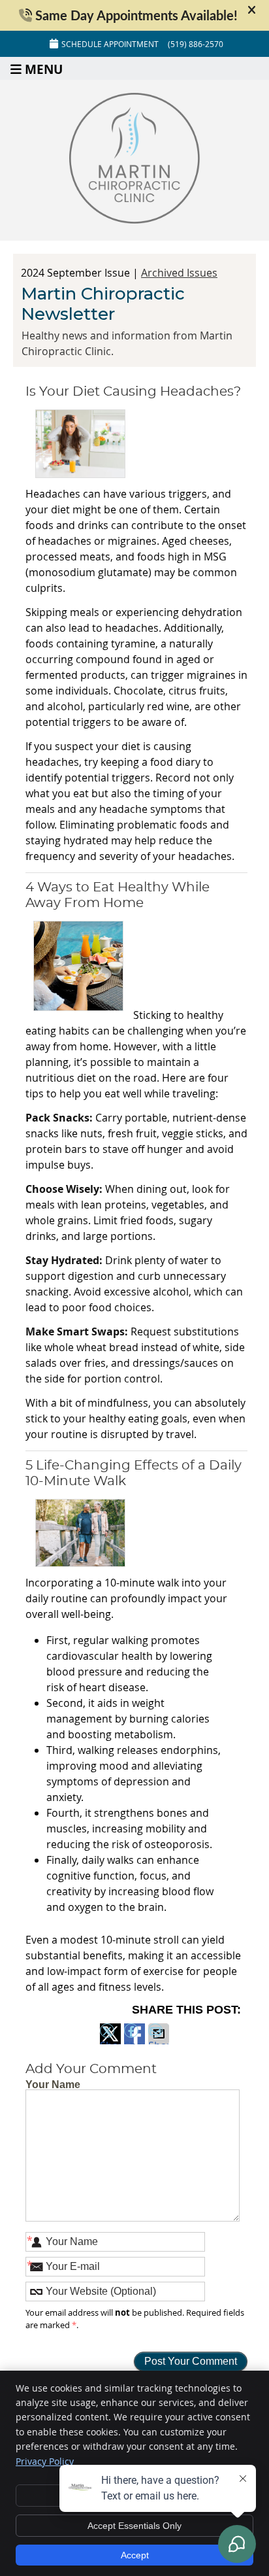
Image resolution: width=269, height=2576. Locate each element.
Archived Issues (179, 273)
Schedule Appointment (110, 44)
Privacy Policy (45, 2461)
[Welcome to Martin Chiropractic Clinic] (134, 220)
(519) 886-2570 (196, 44)
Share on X (110, 2041)
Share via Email (159, 2041)
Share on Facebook (134, 2041)
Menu (44, 68)
